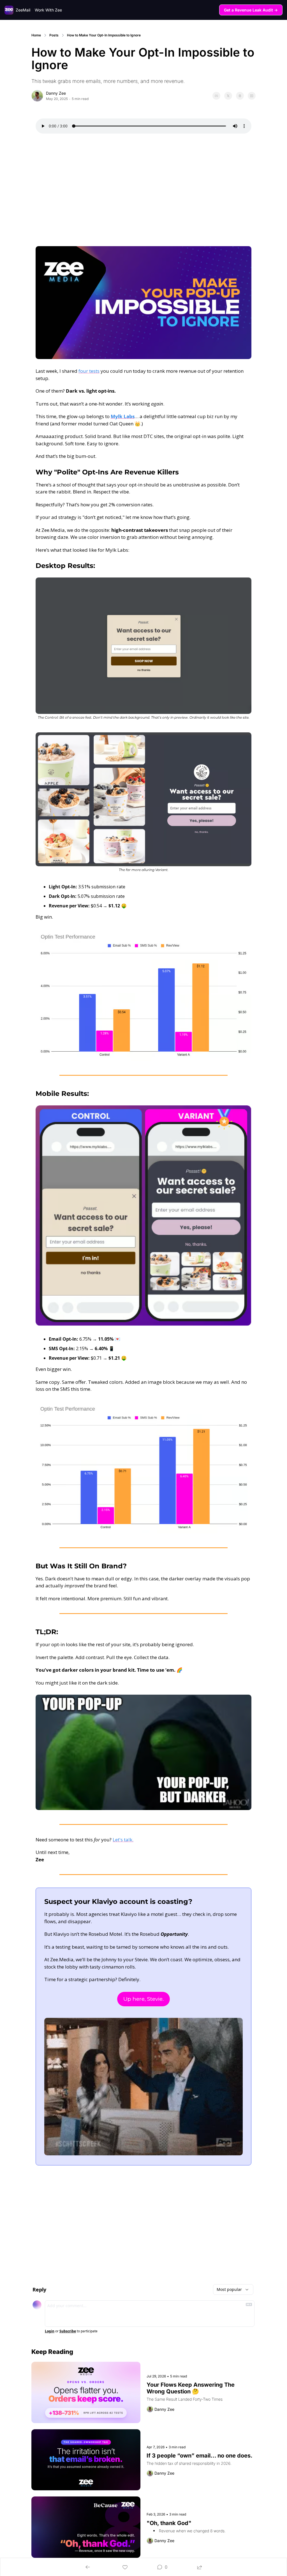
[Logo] (9, 10)
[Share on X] (228, 96)
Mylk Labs (123, 416)
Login (50, 2331)
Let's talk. (123, 1840)
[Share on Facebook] (216, 96)
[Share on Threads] (240, 96)
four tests (89, 371)
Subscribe (68, 2331)
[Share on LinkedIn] (252, 96)
